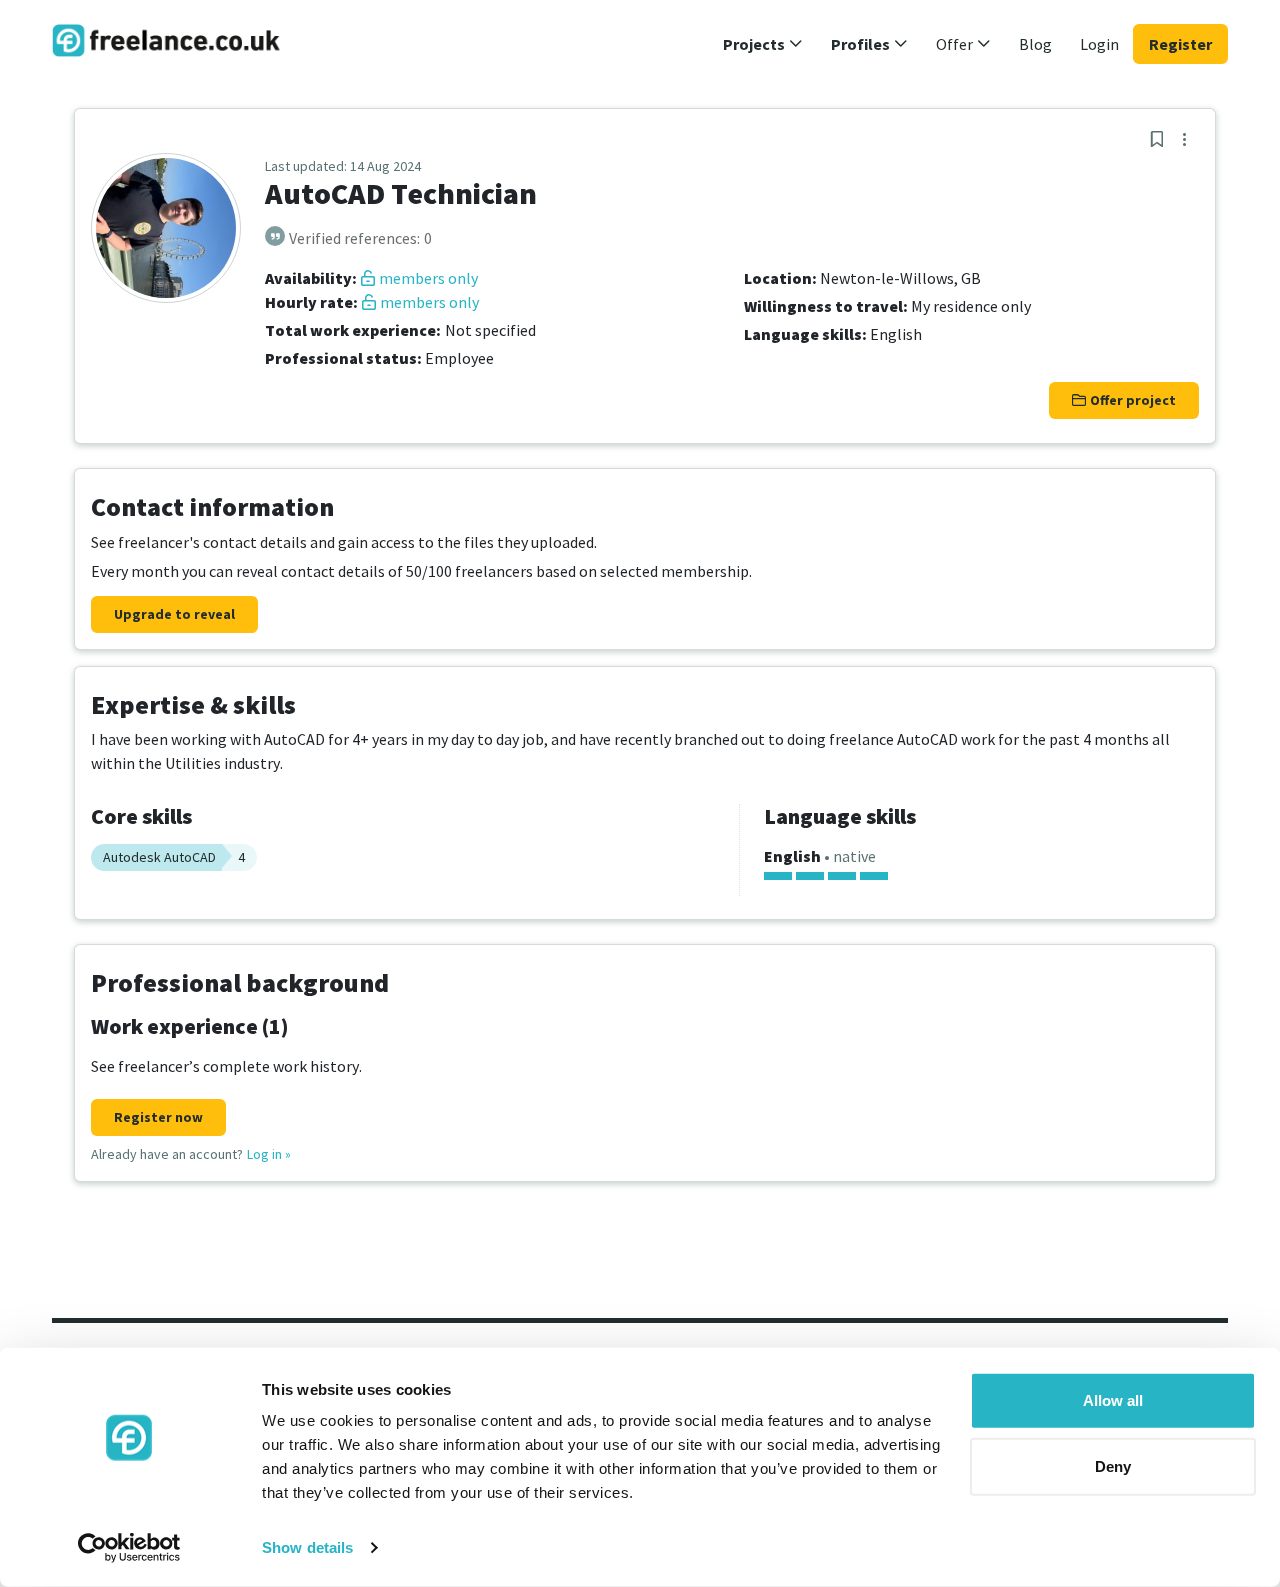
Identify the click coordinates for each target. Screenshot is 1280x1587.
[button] (763, 44)
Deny (1113, 1465)
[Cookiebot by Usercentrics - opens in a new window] (129, 1548)
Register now (158, 1117)
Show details (307, 1547)
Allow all (1113, 1400)
